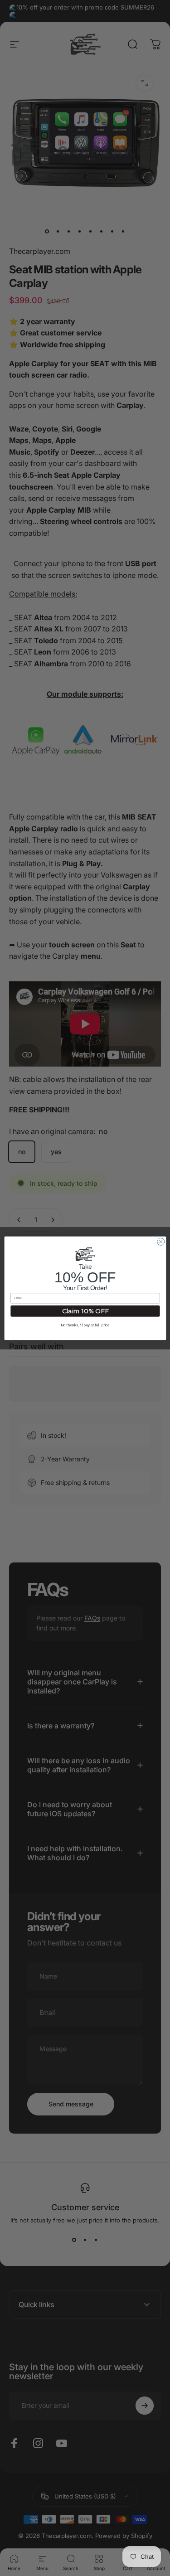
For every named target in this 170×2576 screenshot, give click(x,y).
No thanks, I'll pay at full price (85, 1325)
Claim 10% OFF (85, 1311)
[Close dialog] (160, 1242)
